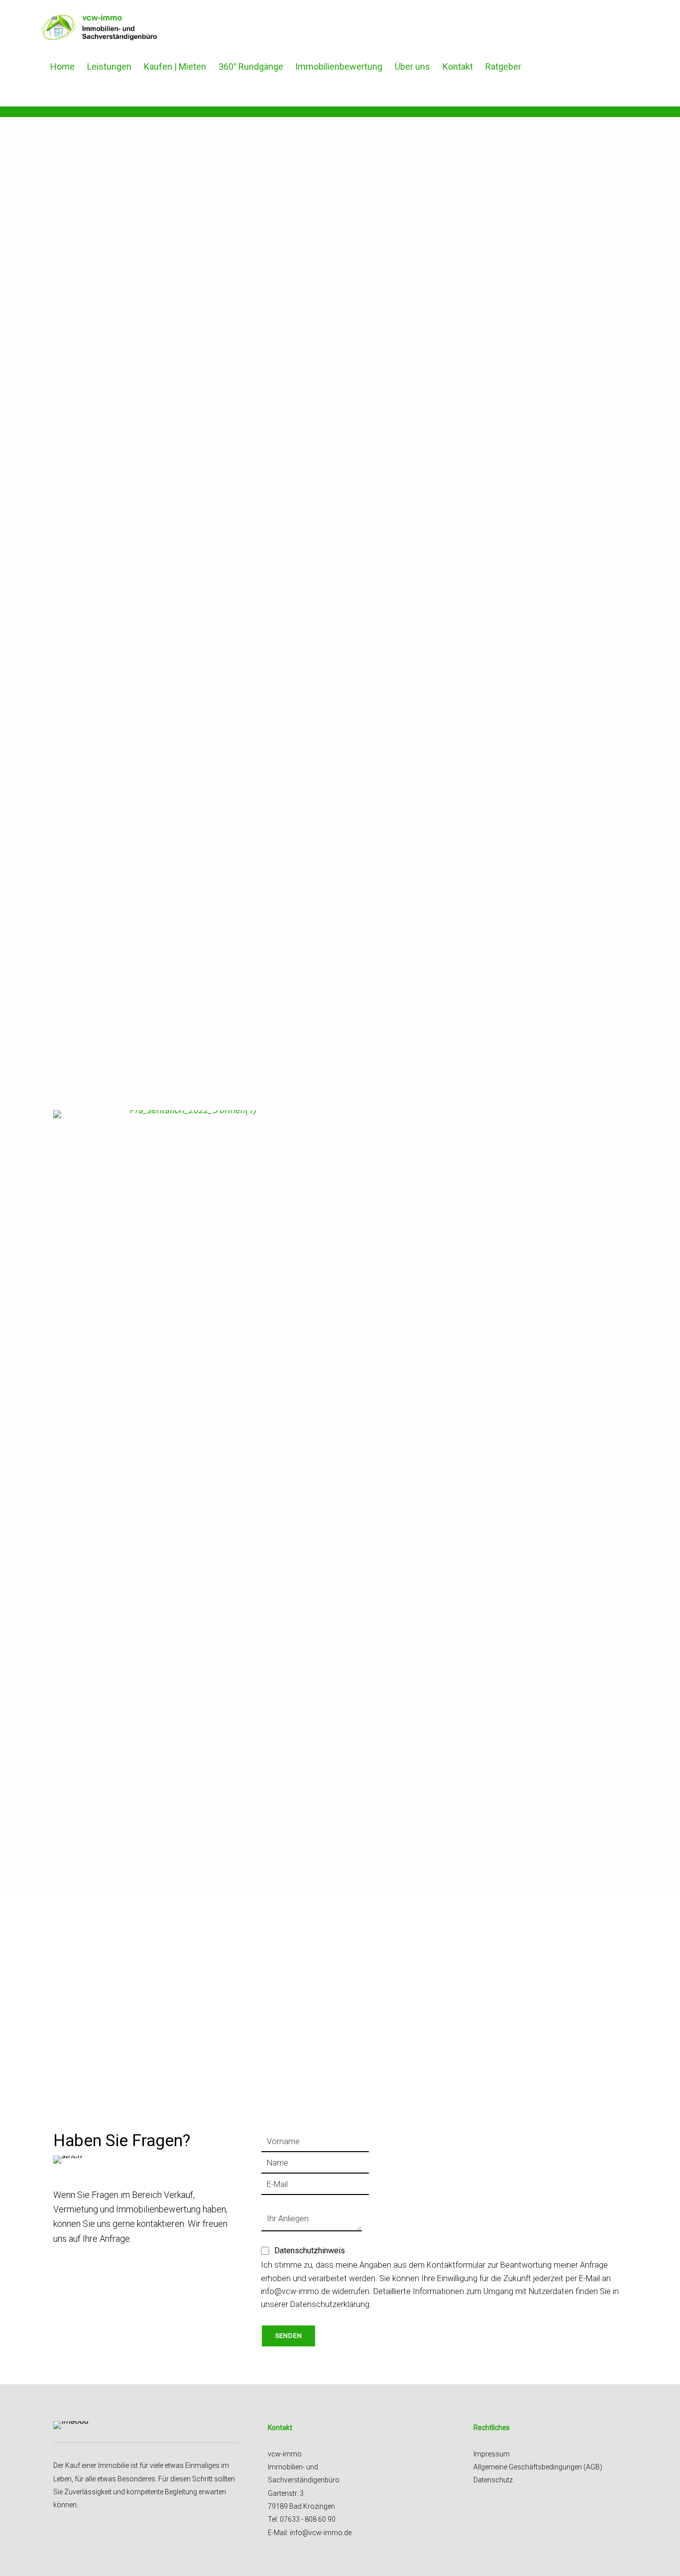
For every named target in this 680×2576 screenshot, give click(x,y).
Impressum (492, 2454)
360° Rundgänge (251, 66)
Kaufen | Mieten (175, 66)
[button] (69, 583)
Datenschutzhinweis (308, 2251)
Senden (289, 2336)
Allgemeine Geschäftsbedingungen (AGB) (538, 2467)
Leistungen (109, 66)
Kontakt (458, 66)
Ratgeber (503, 66)
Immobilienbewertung (339, 66)
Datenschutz (493, 2480)
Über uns (412, 66)
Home (62, 66)
